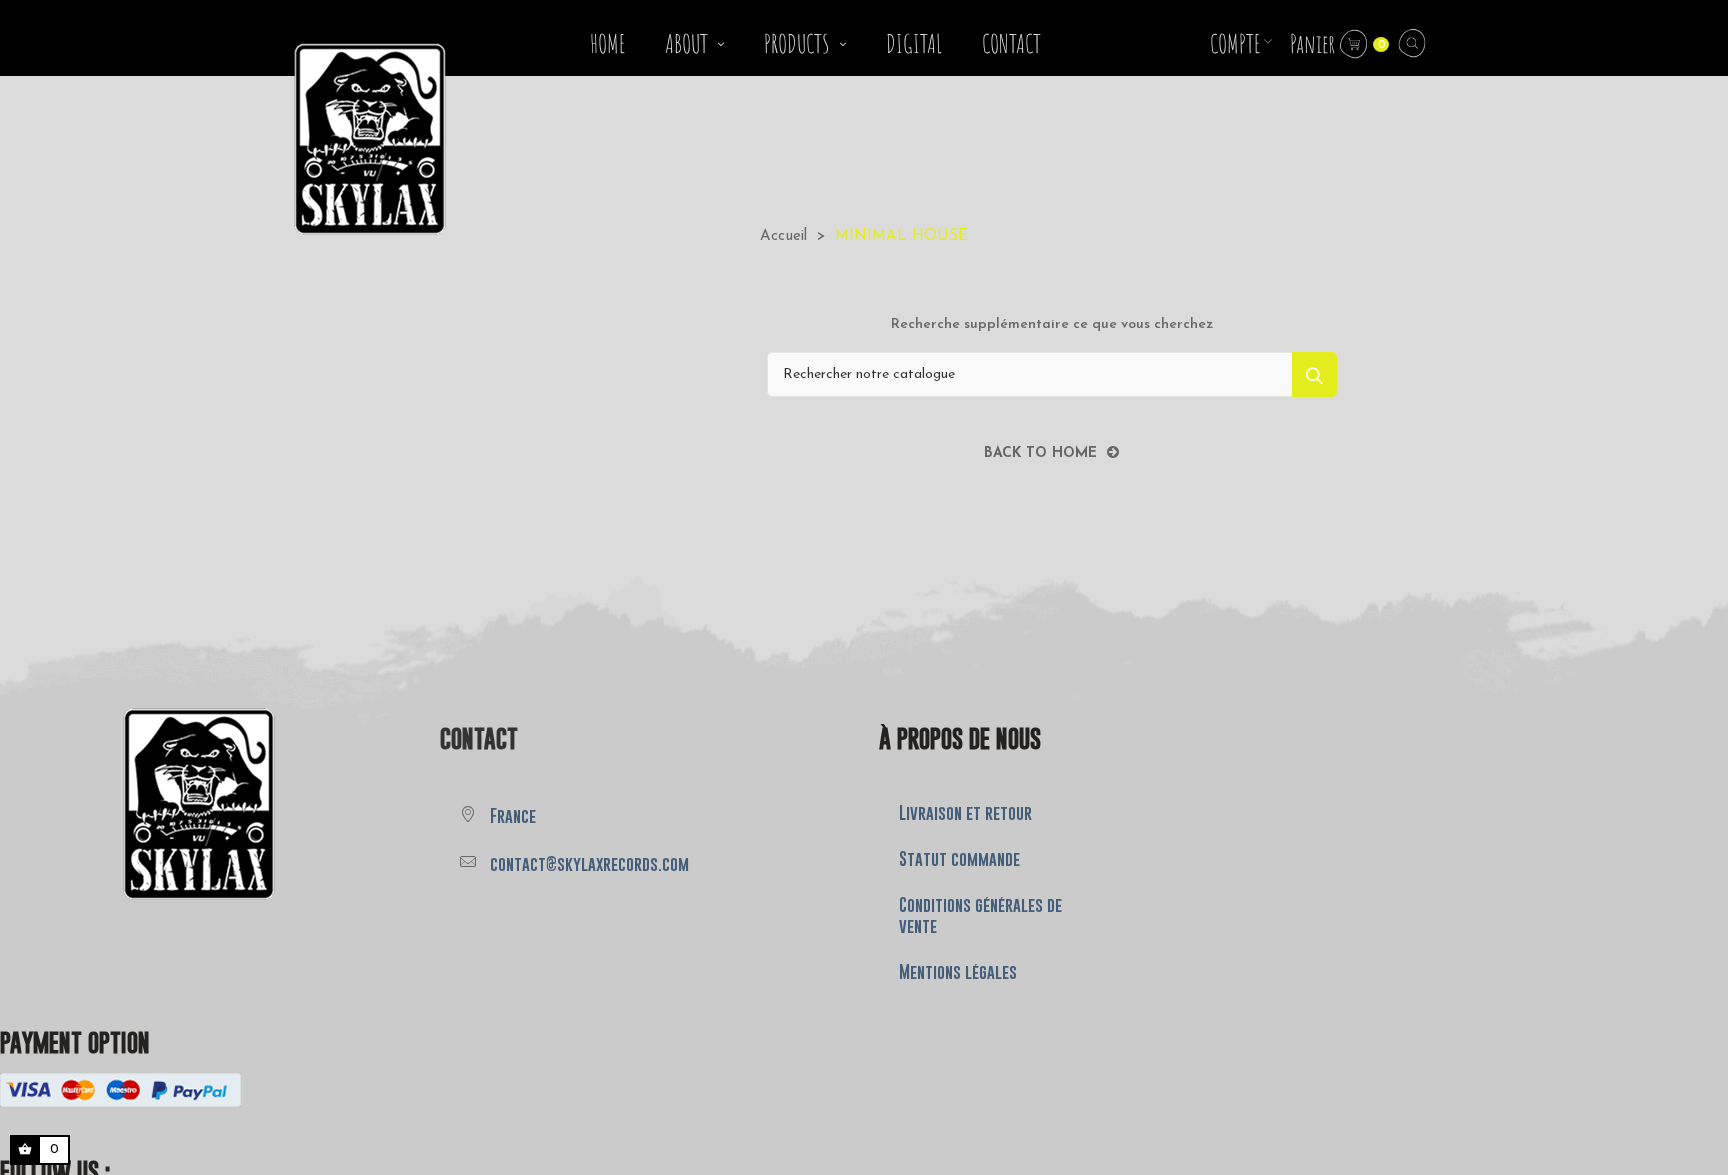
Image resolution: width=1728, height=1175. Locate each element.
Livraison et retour (965, 813)
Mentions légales (958, 972)
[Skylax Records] (137, 802)
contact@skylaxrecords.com (589, 864)
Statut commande (959, 859)
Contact (479, 738)
